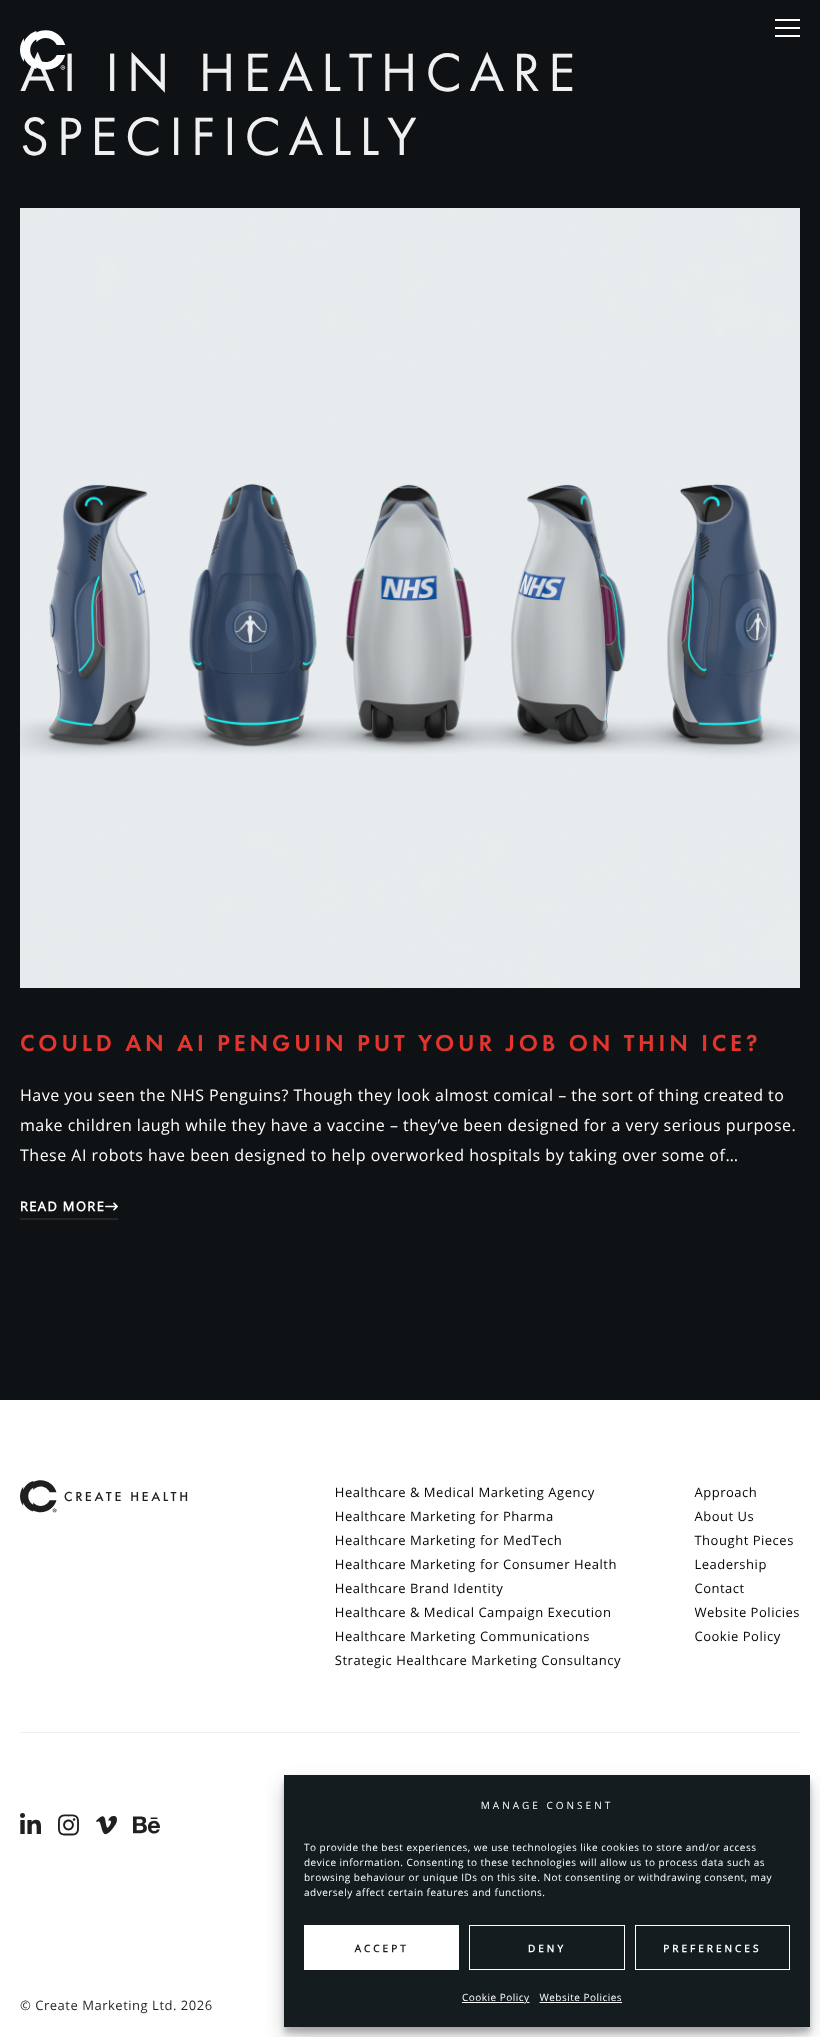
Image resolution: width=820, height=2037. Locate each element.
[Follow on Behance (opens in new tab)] (146, 1825)
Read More (62, 1206)
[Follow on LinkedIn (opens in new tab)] (34, 1825)
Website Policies (581, 1997)
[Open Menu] (787, 29)
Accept (382, 1948)
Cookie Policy (496, 1997)
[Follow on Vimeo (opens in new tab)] (110, 1825)
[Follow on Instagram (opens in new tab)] (72, 1825)
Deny (547, 1948)
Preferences (712, 1948)
